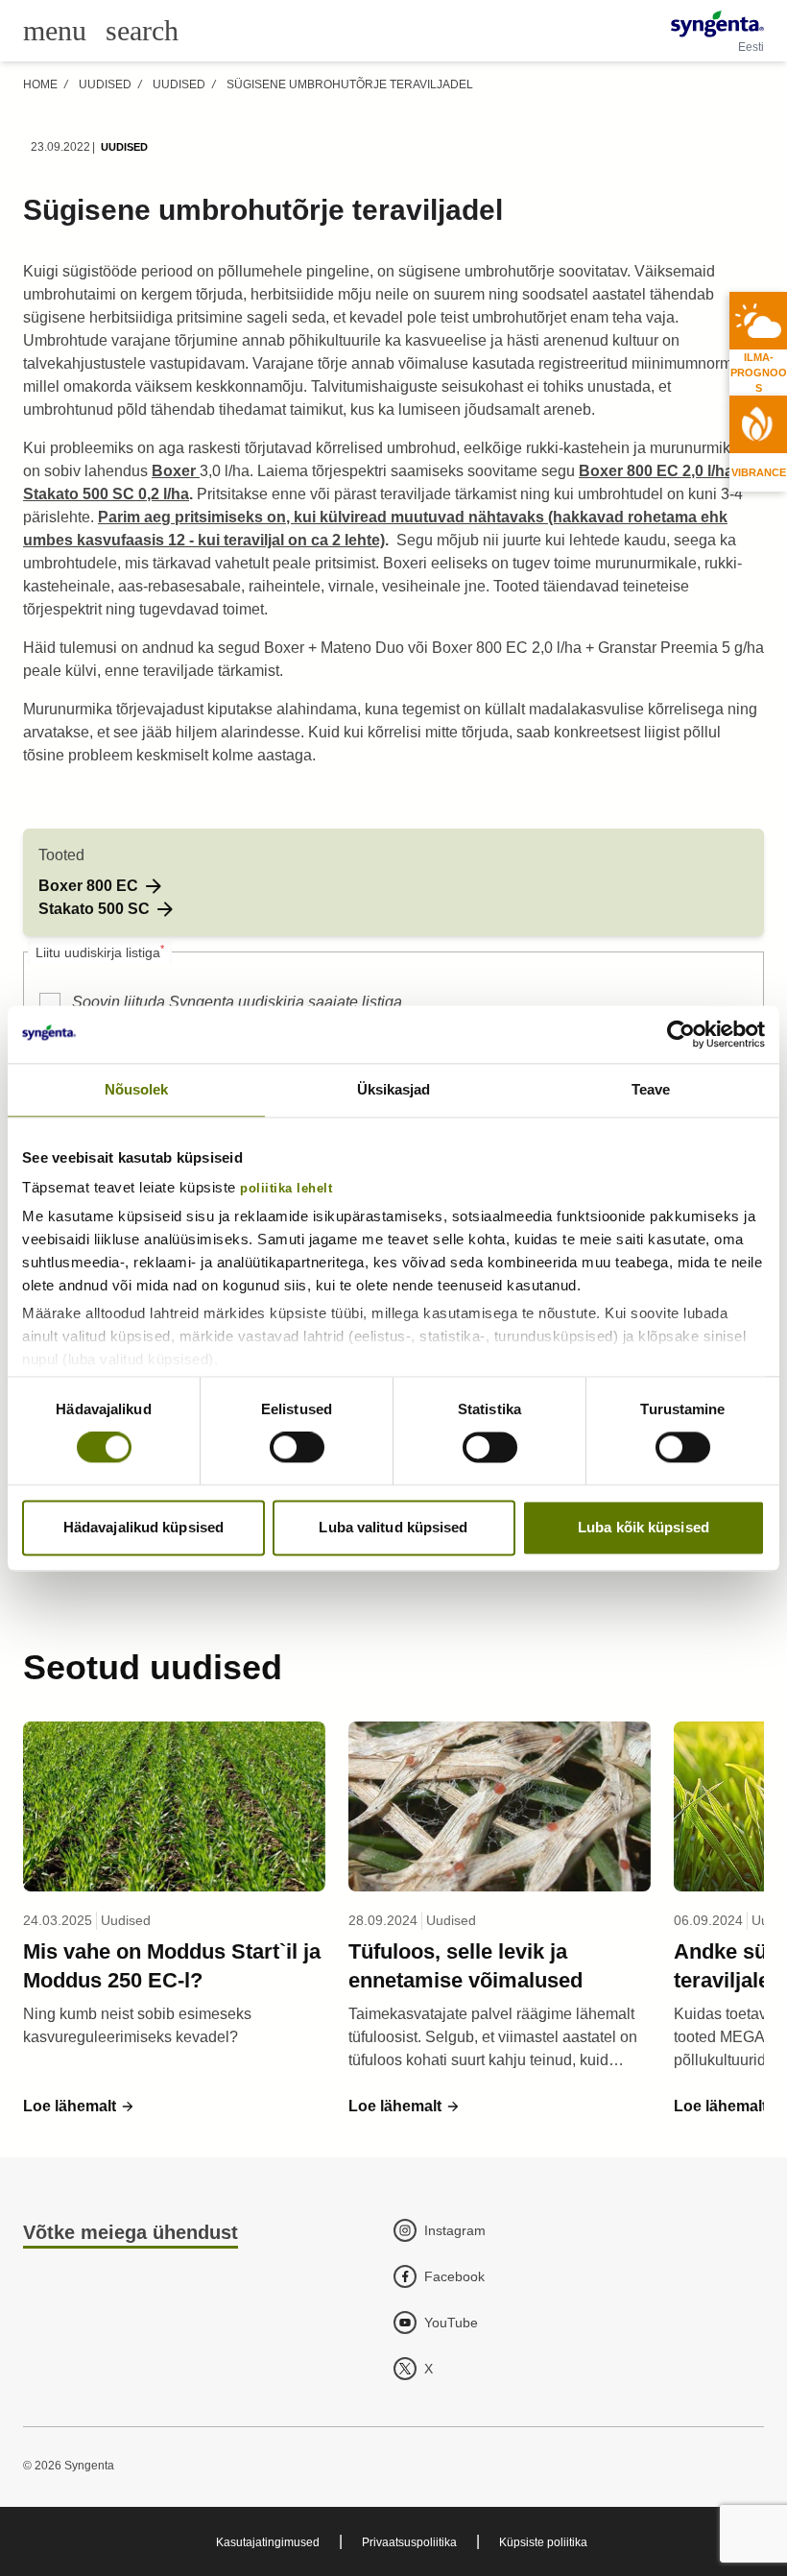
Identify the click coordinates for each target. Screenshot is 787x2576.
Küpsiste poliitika (543, 2542)
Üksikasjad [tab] (394, 1089)
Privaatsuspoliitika (409, 2542)
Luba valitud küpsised (393, 1527)
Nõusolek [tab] (137, 1089)
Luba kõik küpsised (644, 1527)
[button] (102, 886)
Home (40, 84)
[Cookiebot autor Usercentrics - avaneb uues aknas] (681, 1034)
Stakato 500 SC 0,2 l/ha (106, 494)
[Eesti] (717, 24)
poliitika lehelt (286, 1189)
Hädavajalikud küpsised (143, 1527)
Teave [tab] (651, 1089)
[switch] (297, 1448)
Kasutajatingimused (268, 2542)
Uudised (105, 84)
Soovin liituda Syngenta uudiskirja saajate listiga (237, 1002)
